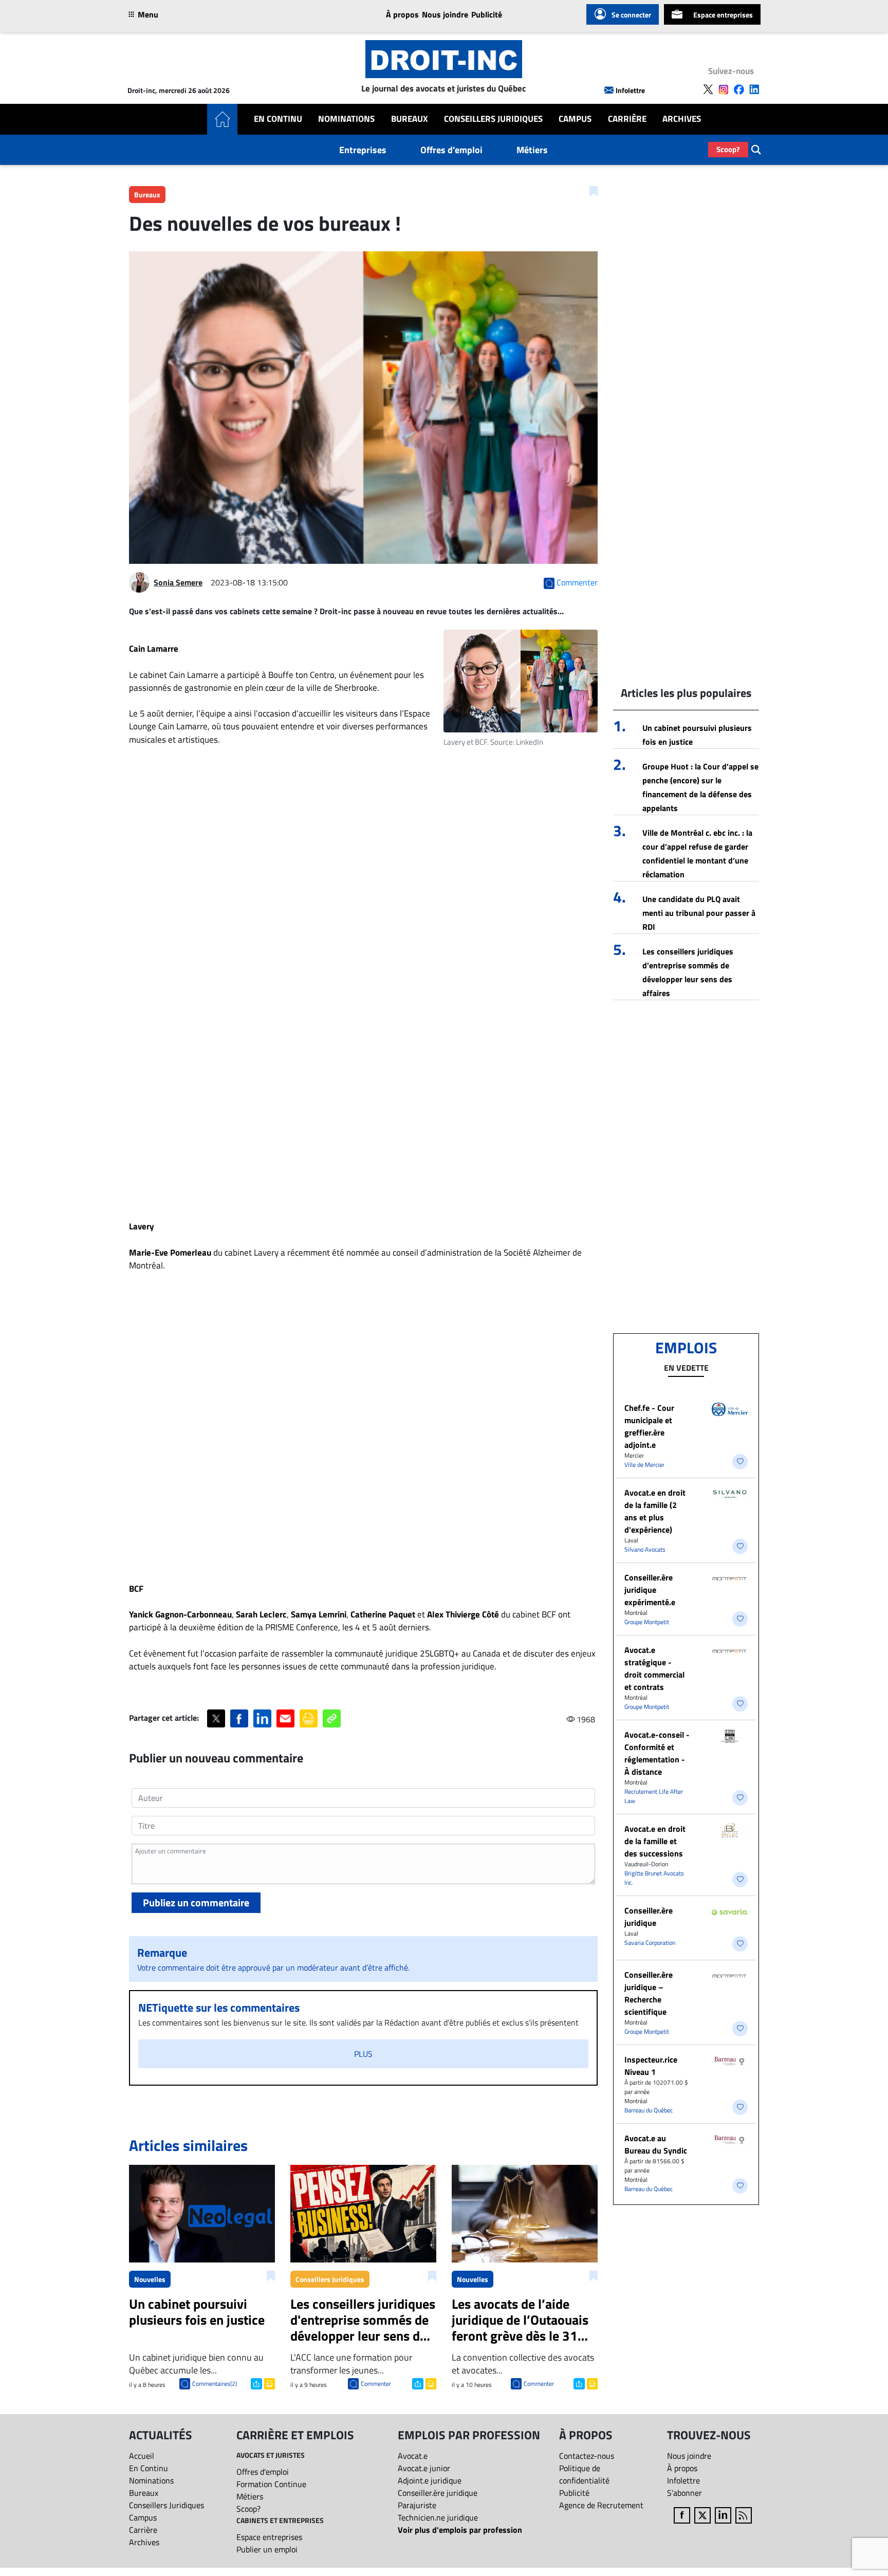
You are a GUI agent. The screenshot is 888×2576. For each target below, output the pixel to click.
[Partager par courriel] (285, 1718)
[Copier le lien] (332, 1718)
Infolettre (630, 90)
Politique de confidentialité (584, 2474)
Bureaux (410, 119)
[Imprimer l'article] (269, 2383)
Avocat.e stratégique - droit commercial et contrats (654, 1668)
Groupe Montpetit (647, 1622)
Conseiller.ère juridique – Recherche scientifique (649, 1993)
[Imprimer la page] (309, 1718)
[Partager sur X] (216, 1718)
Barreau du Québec (649, 2110)
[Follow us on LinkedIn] (754, 89)
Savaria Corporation (650, 1943)
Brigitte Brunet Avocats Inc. (654, 1878)
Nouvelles (150, 2279)
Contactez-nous (587, 2456)
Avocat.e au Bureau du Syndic (656, 2144)
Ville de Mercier (644, 1465)
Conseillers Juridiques (493, 119)
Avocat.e (413, 2456)
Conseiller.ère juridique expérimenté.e (650, 1590)
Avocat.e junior (424, 2468)
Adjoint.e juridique (430, 2480)
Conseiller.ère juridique (649, 1917)
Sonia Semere (178, 582)
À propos (402, 14)
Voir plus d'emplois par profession (460, 2530)
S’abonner (684, 2493)
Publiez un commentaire (196, 1902)
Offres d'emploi (451, 150)
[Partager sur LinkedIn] (262, 1718)
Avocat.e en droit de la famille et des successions (655, 1841)
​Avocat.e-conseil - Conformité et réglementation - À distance (657, 1753)
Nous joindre (445, 14)
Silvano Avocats (645, 1549)
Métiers (532, 150)
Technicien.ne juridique (438, 2517)
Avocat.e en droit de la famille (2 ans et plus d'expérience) (655, 1511)
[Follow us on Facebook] (739, 89)
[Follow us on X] (708, 89)
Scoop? (728, 149)
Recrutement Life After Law (654, 1796)
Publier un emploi (267, 2549)
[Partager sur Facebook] (239, 1718)
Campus (575, 119)
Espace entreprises (723, 15)
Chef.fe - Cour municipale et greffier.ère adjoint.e (649, 1426)
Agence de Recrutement (601, 2505)
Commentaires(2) (215, 2384)
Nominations (346, 119)
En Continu (278, 119)
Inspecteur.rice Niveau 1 (651, 2066)
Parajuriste (417, 2505)
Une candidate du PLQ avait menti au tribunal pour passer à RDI (699, 913)
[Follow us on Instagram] (724, 89)
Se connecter (631, 15)
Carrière (627, 119)
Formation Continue (271, 2484)
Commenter (376, 2384)
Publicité (487, 14)
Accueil (142, 2456)
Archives (682, 119)
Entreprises (363, 150)
